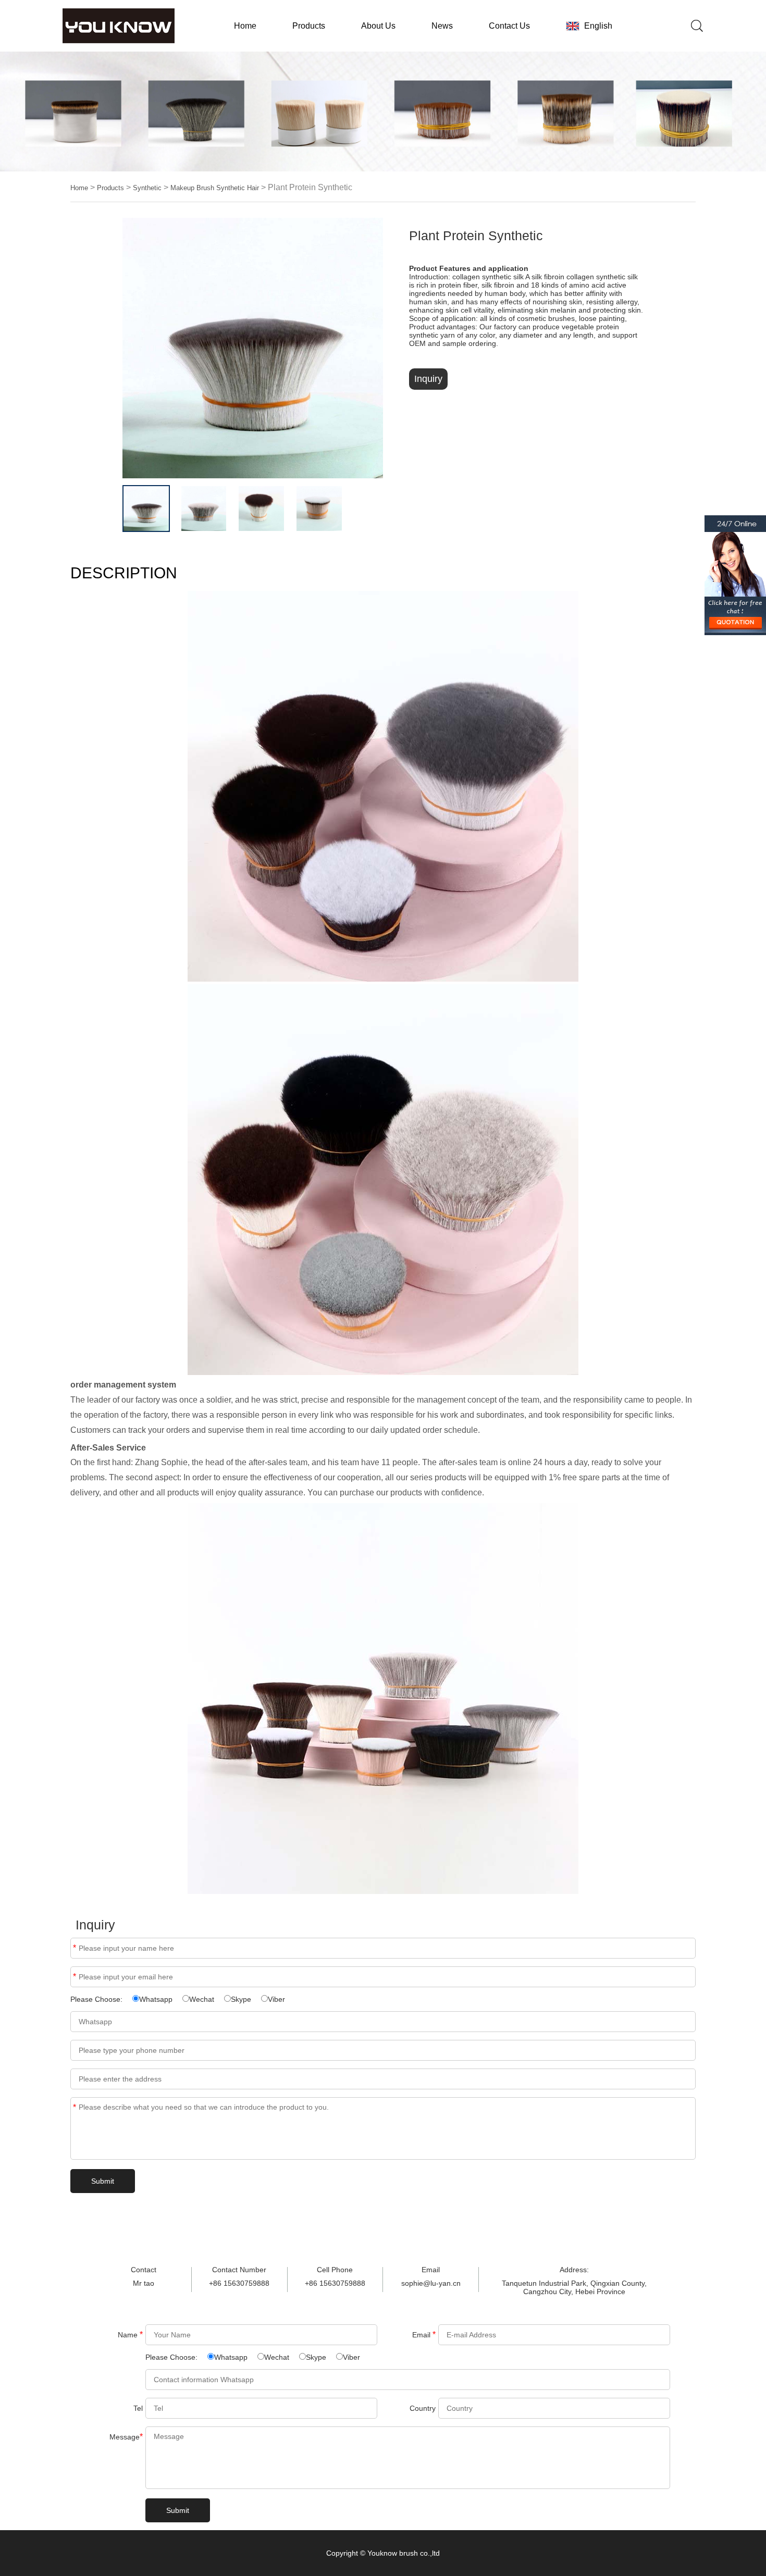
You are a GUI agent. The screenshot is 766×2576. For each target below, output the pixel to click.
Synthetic (147, 188)
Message (75, 2107)
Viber (276, 1999)
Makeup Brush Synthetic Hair (215, 188)
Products (309, 26)
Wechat (202, 1999)
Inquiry (428, 379)
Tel (138, 2408)
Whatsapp (156, 1999)
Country (423, 2408)
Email (75, 1977)
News (442, 26)
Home (245, 26)
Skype (241, 1999)
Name (75, 1948)
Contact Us (509, 26)
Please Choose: (97, 1999)
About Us (378, 26)
